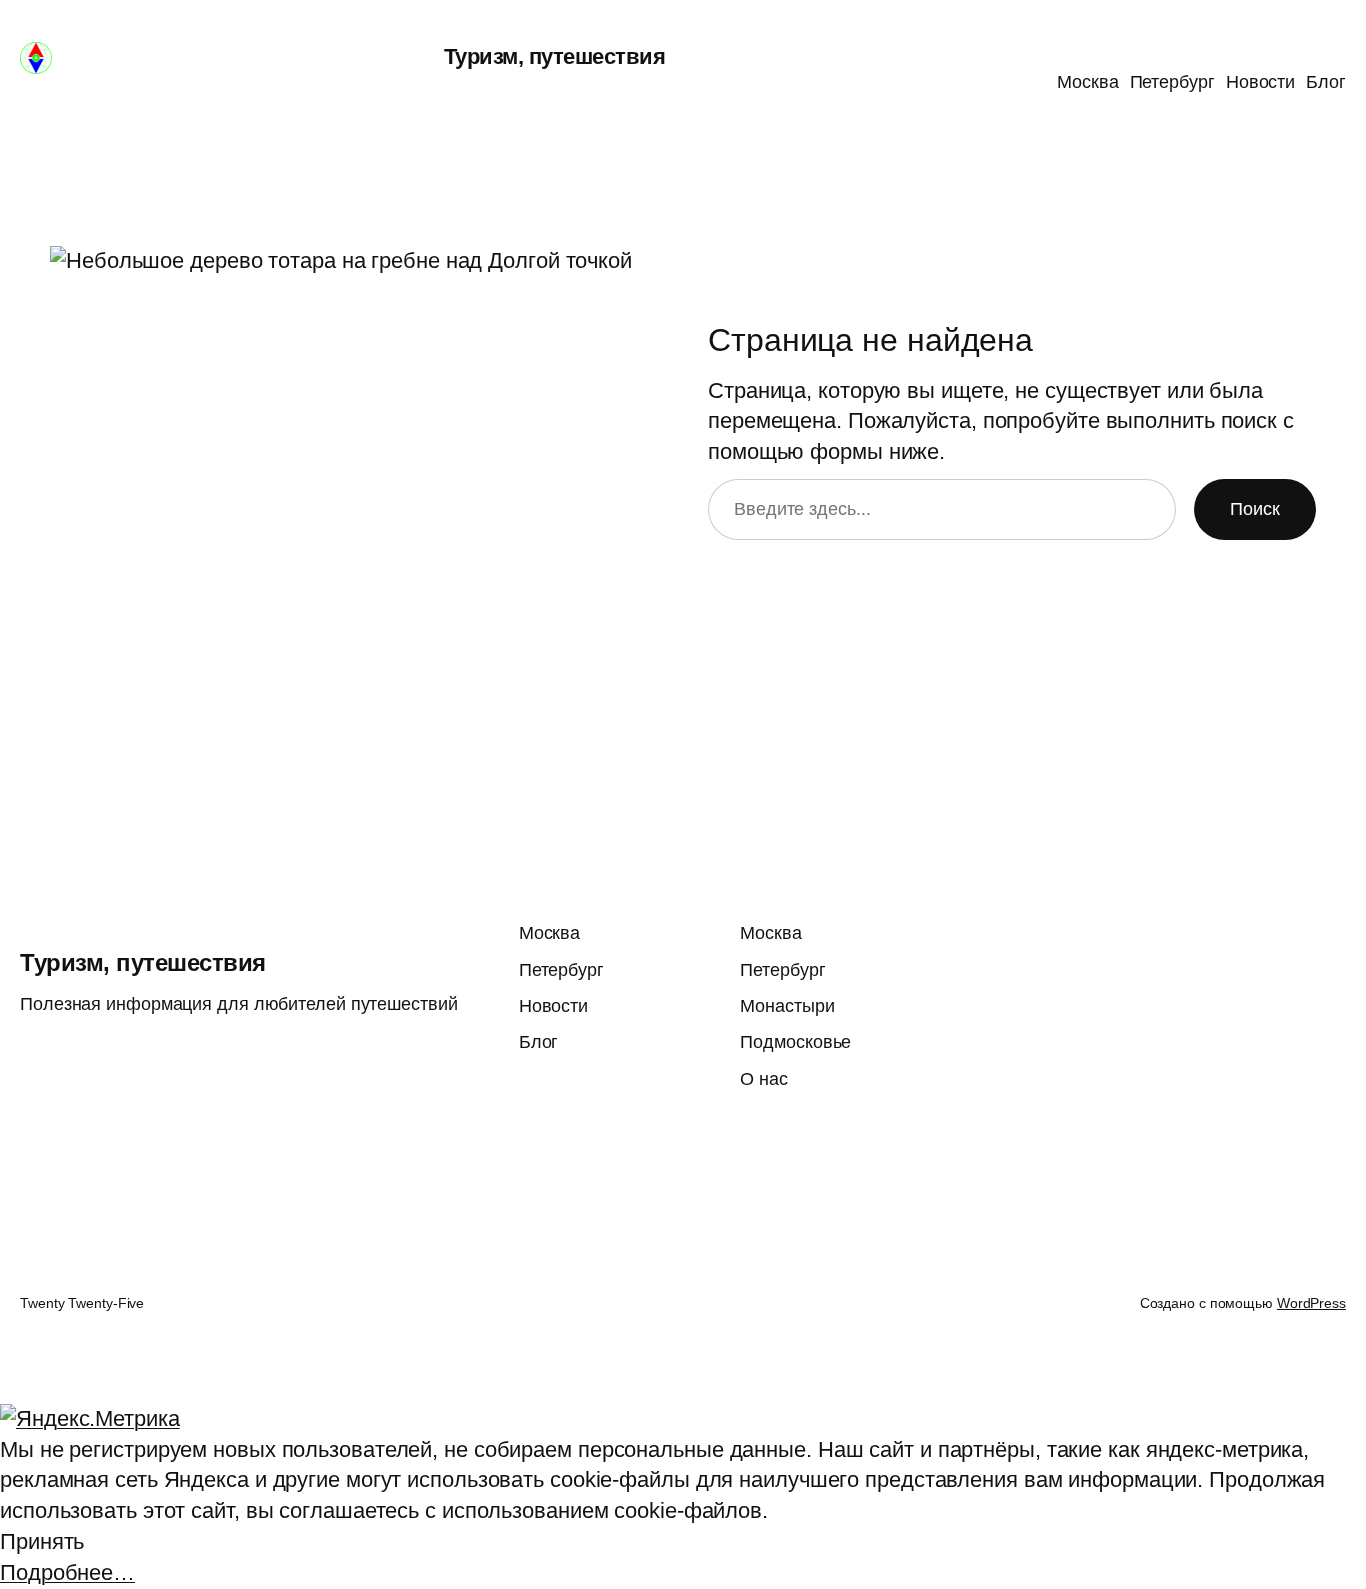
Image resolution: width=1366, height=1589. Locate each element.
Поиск (1255, 509)
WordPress (1311, 1303)
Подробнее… (67, 1572)
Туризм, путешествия (555, 56)
